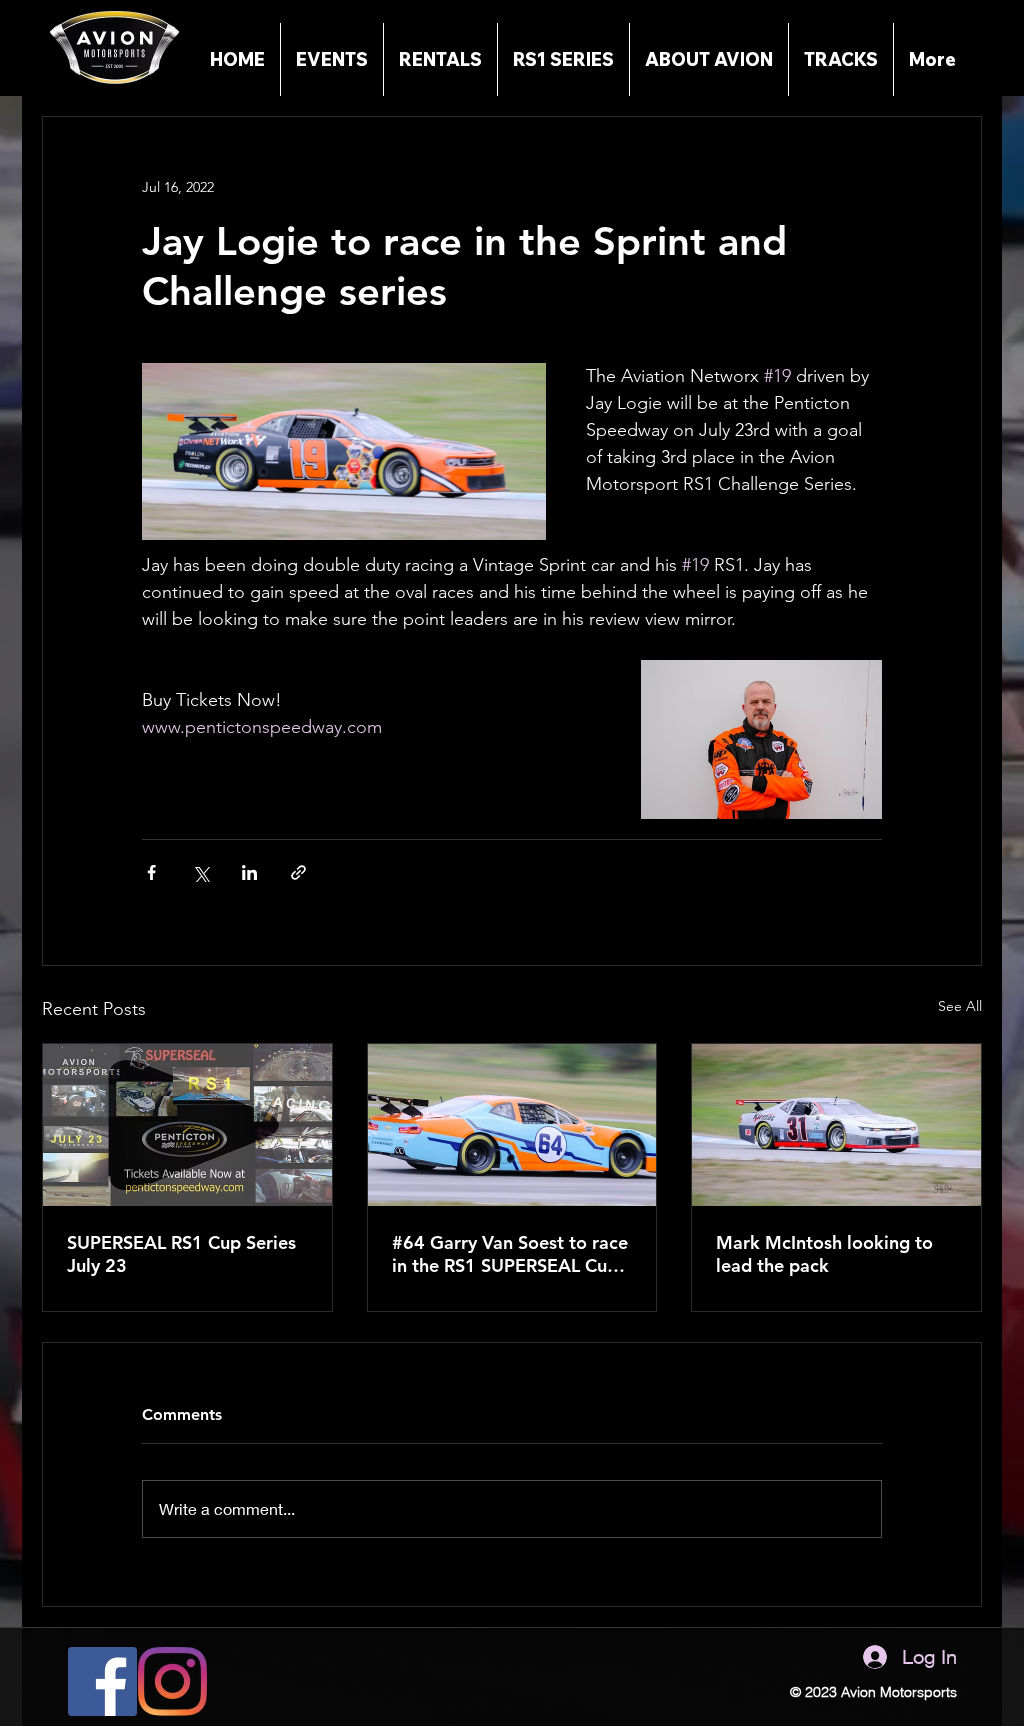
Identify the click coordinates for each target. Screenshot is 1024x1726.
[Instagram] (172, 1681)
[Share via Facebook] (151, 872)
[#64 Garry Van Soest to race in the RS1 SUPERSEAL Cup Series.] (512, 1125)
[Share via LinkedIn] (249, 872)
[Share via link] (298, 872)
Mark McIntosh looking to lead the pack (824, 1254)
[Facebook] (102, 1681)
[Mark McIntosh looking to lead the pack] (836, 1125)
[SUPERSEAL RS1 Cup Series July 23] (187, 1125)
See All (960, 1006)
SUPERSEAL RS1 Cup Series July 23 (181, 1254)
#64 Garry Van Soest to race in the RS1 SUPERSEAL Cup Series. (510, 1254)
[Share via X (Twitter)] (200, 872)
